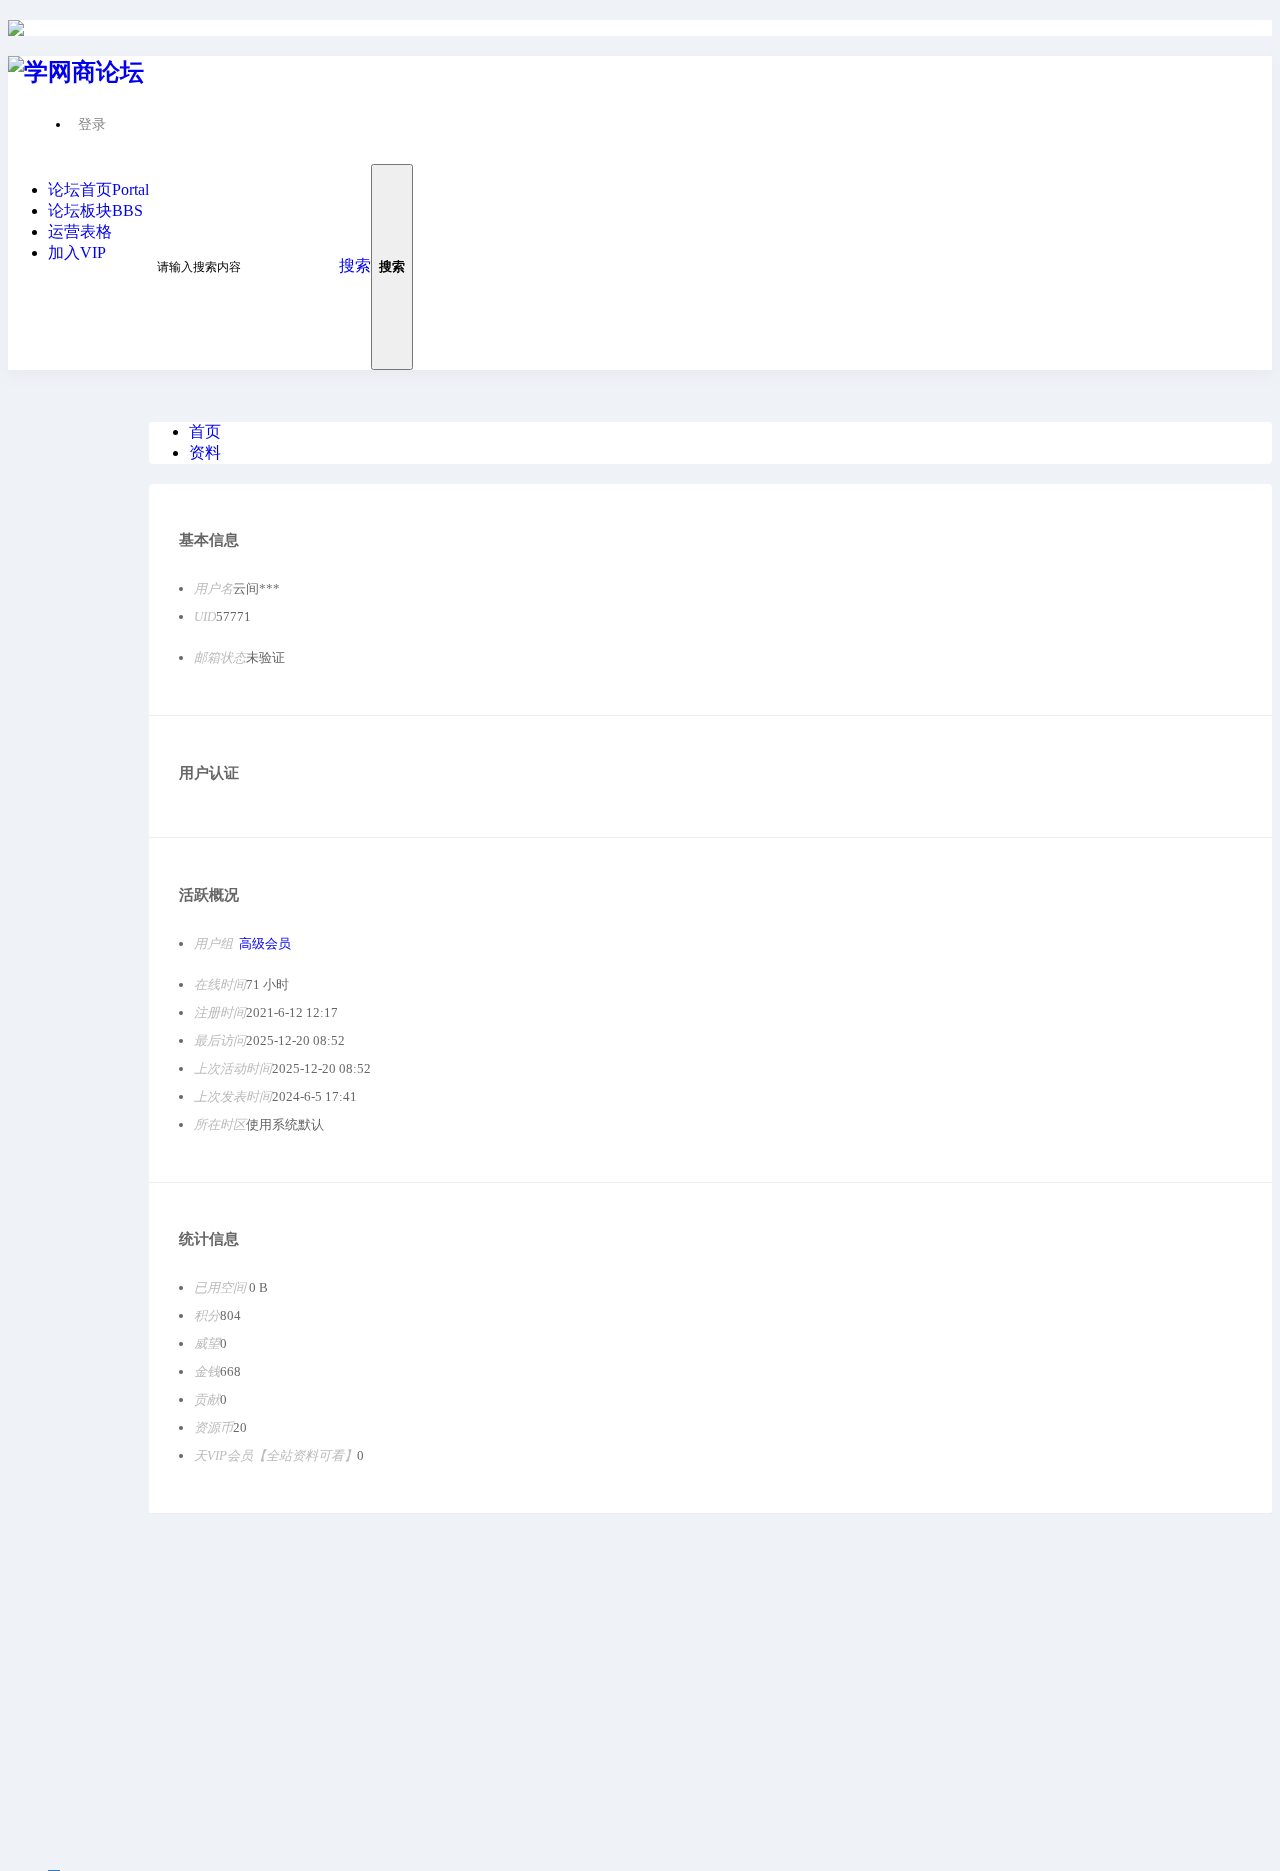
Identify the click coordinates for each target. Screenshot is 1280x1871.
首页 (205, 431)
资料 (205, 452)
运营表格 (80, 231)
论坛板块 (95, 210)
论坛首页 (98, 189)
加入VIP (77, 252)
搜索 (355, 265)
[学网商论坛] (16, 28)
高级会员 (265, 943)
